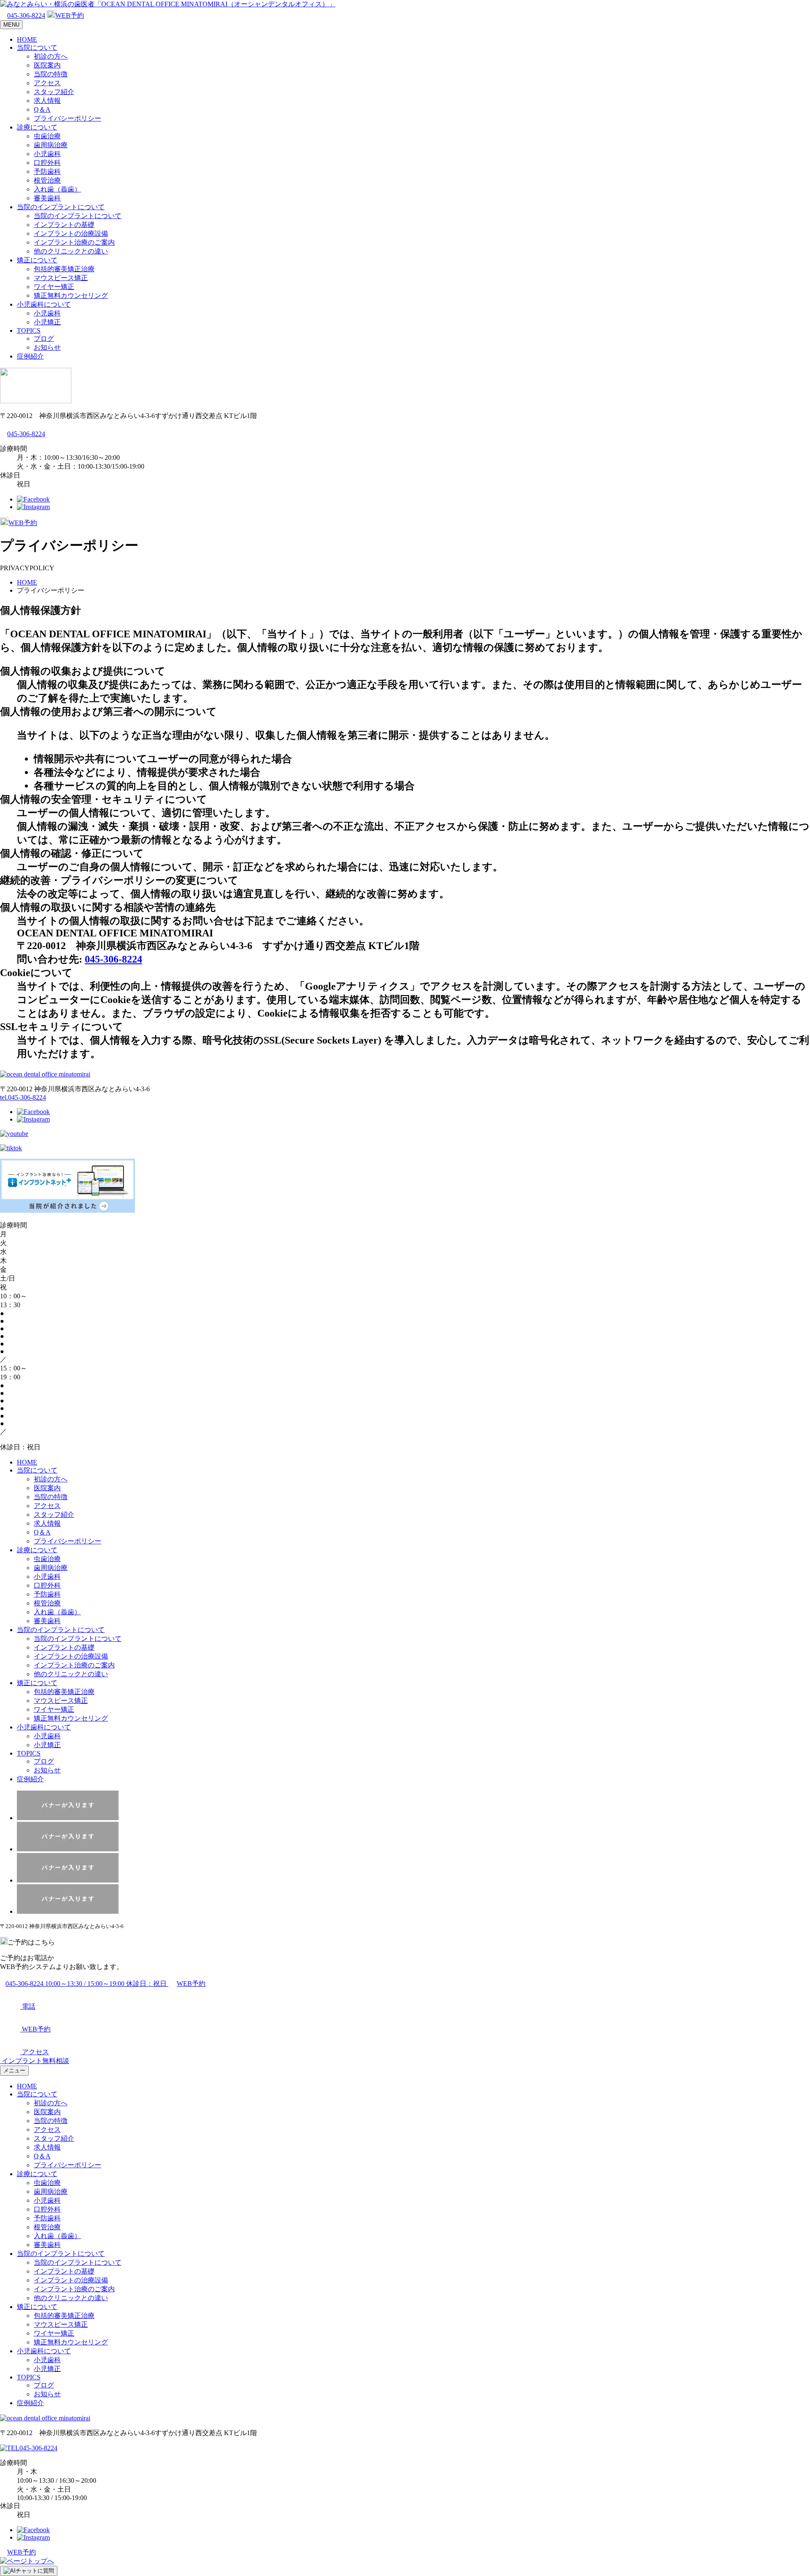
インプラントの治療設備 (71, 233)
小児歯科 (47, 154)
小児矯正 (47, 322)
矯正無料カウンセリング (71, 295)
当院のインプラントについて (61, 207)
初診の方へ (51, 56)
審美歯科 (47, 198)
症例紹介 (30, 356)
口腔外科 (47, 163)
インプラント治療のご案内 (74, 242)
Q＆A (42, 109)
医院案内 (47, 65)
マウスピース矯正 (61, 278)
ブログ (44, 339)
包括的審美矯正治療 (64, 269)
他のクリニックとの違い (71, 251)
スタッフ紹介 (54, 92)
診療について (37, 127)
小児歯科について (44, 304)
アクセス (47, 83)
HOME (27, 39)
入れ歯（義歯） (57, 189)
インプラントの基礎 (64, 225)
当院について (37, 47)
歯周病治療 (51, 145)
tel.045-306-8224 (23, 1097)
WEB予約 (70, 15)
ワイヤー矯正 (54, 287)
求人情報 (47, 101)
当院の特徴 (51, 74)
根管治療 (47, 180)
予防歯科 (47, 171)
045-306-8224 (26, 15)
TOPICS (29, 330)
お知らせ (47, 347)
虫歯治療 (47, 136)
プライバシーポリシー (67, 118)
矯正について (37, 260)
